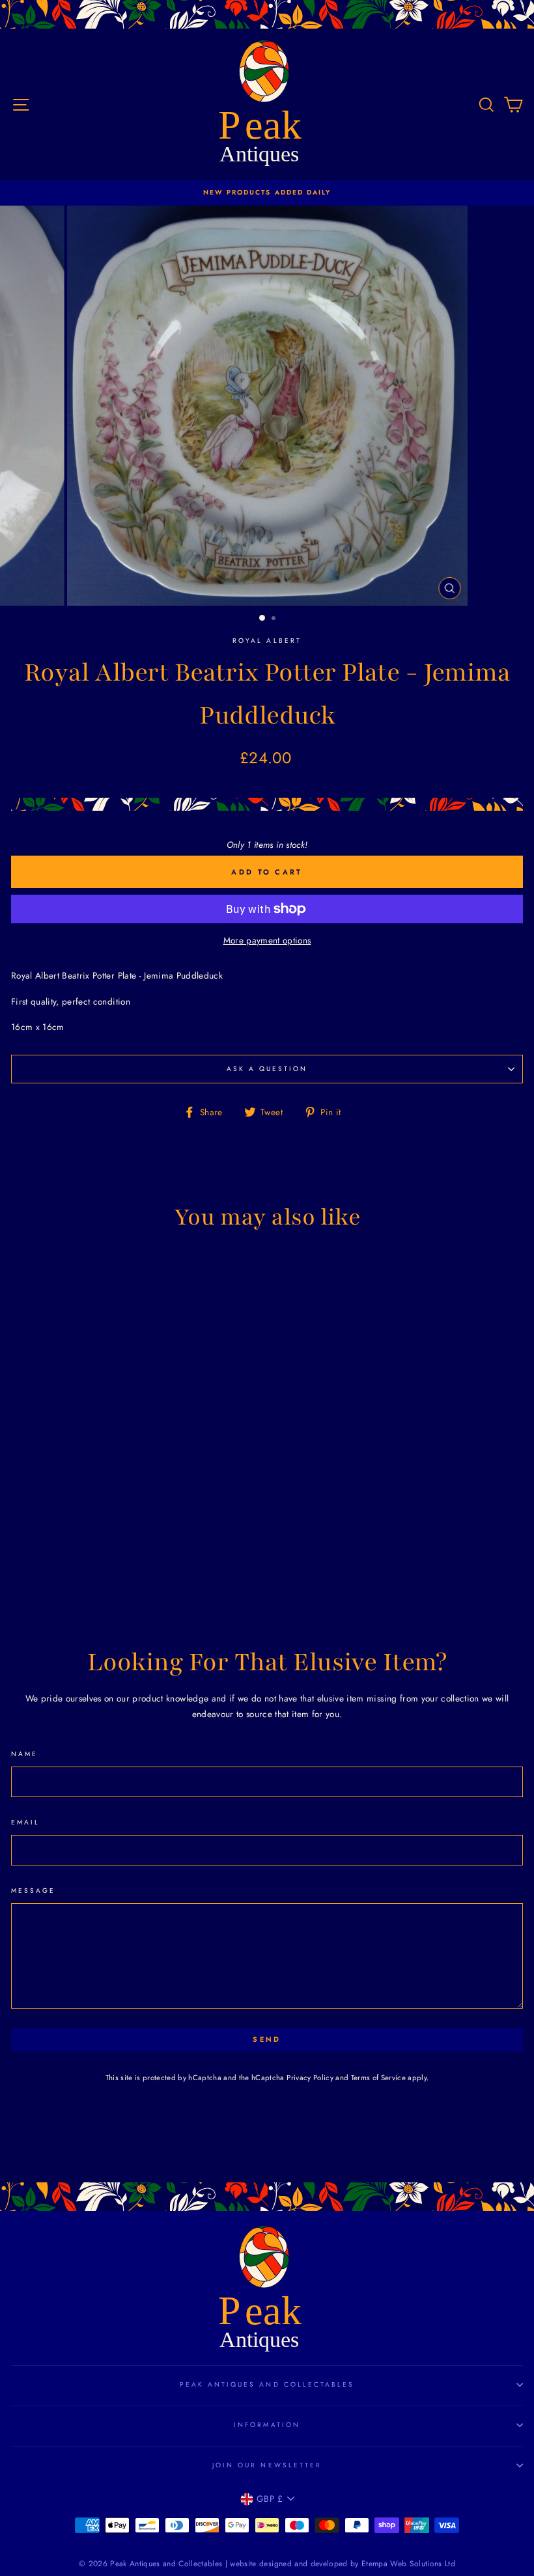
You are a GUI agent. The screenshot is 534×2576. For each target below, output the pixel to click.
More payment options (267, 940)
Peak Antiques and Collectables (267, 2384)
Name (24, 1754)
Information (267, 2425)
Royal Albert (267, 641)
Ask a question (267, 1069)
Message (33, 1891)
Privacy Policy (310, 2078)
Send (267, 2039)
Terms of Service (378, 2078)
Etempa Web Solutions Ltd (408, 2564)
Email (25, 1822)
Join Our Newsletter (267, 2465)
